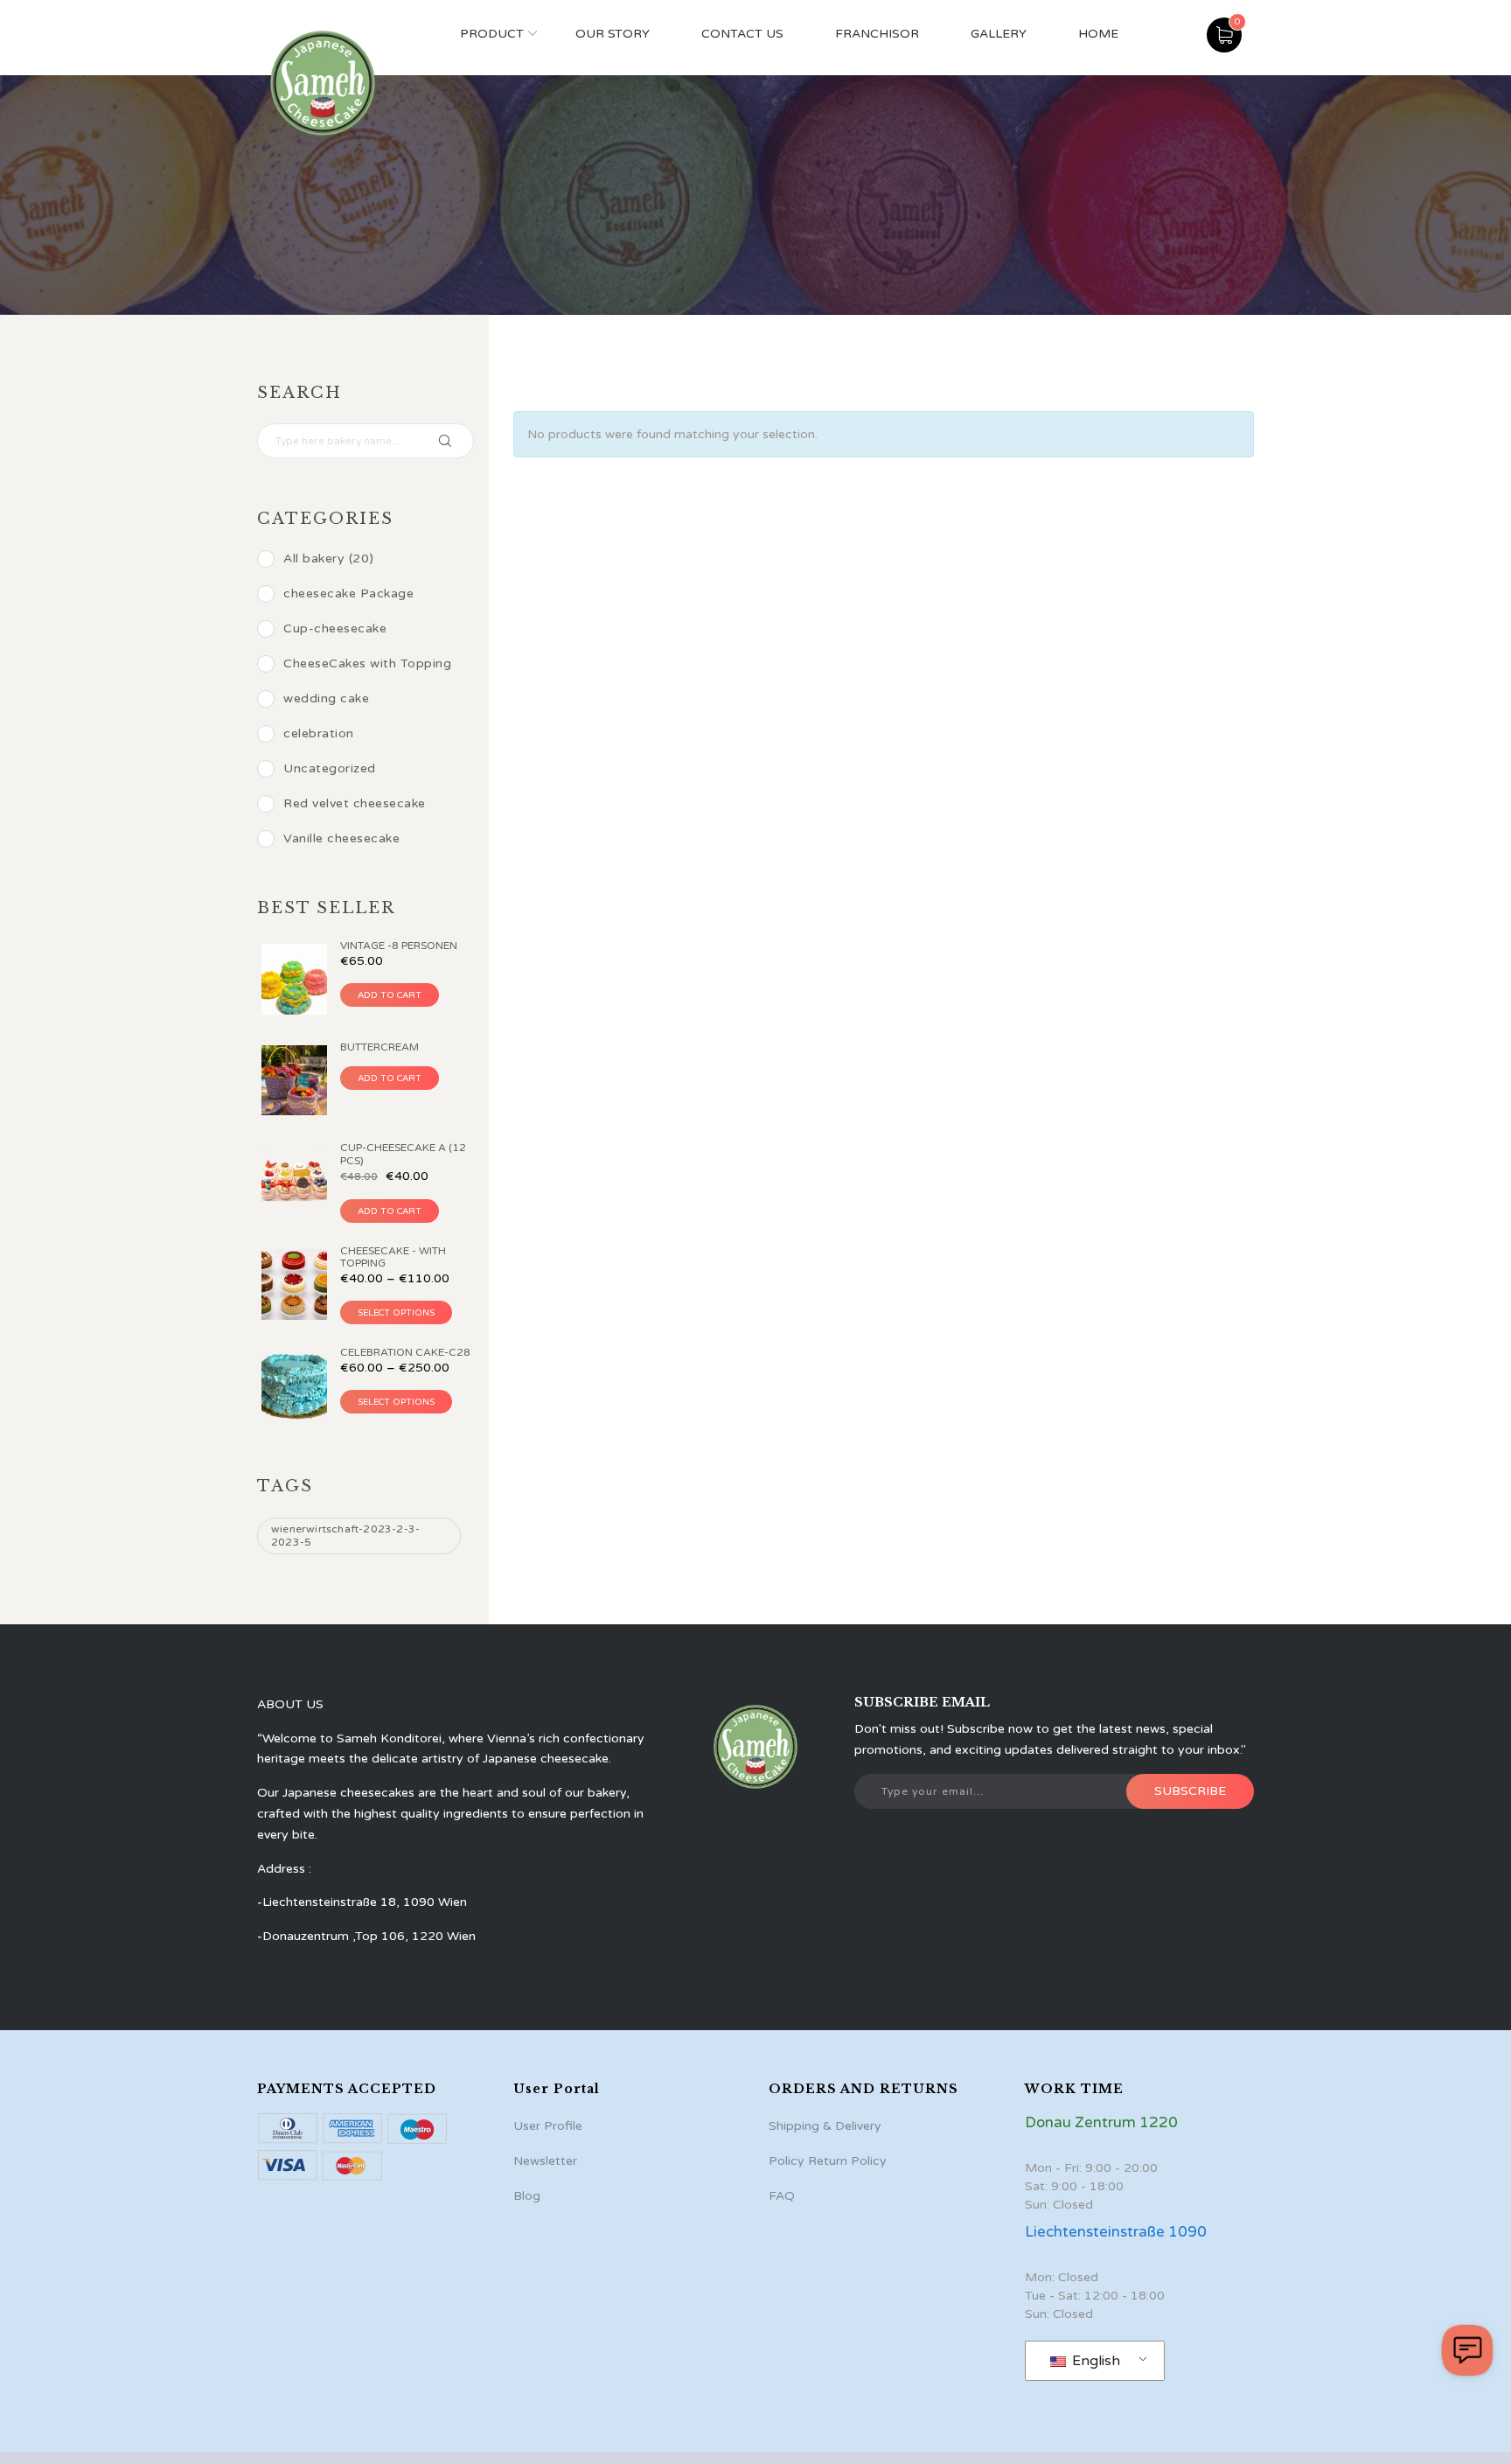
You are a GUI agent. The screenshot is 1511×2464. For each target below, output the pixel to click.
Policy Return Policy (828, 2161)
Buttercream (379, 1047)
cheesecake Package (348, 593)
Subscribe (1190, 1791)
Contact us (742, 34)
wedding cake (326, 698)
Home (1098, 34)
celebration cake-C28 (405, 1352)
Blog (527, 2196)
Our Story (613, 34)
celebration (319, 733)
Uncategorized (330, 768)
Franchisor (877, 34)
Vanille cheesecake (341, 838)
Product (492, 34)
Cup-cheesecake (335, 628)
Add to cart (390, 995)
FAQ (782, 2196)
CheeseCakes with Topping (367, 663)
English (1094, 2361)
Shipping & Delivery (825, 2126)
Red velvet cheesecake (355, 803)
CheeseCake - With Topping (393, 1257)
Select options (396, 1313)
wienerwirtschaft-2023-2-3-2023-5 (345, 1536)
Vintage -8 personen (399, 946)
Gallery (999, 34)
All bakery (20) (329, 558)
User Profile (548, 2126)
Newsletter (545, 2161)
